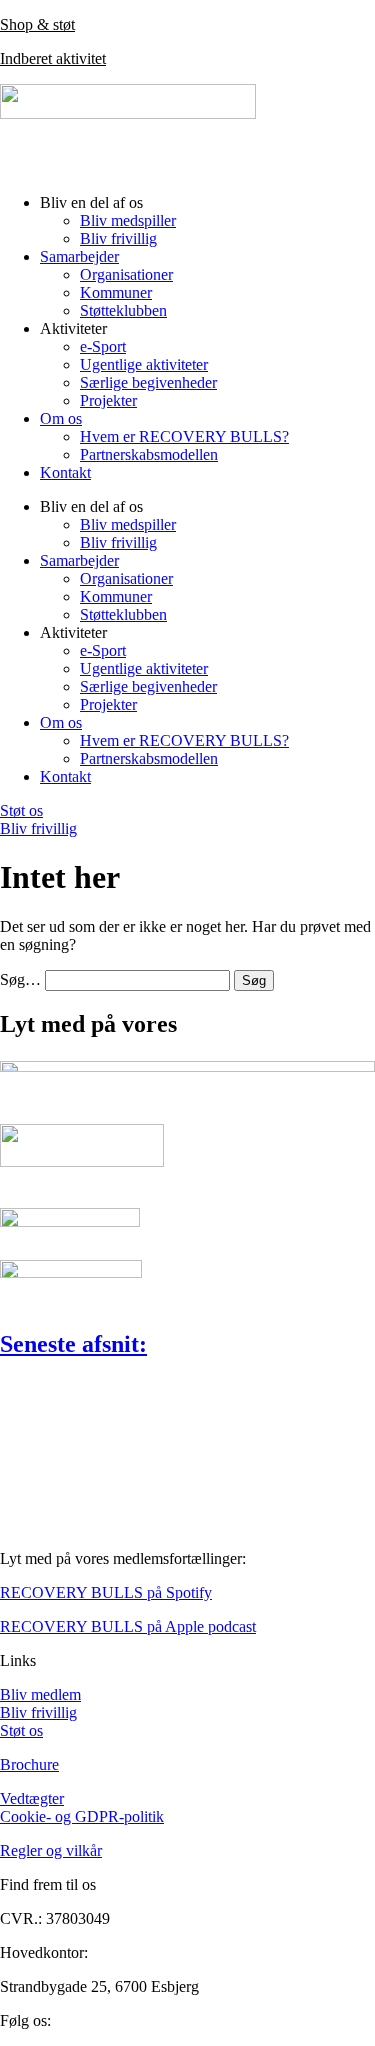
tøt (67, 24)
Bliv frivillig (118, 238)
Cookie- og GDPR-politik (82, 1816)
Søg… (20, 979)
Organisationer (126, 274)
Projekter (108, 400)
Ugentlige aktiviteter (144, 364)
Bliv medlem (40, 1694)
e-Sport (103, 346)
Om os (61, 418)
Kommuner (116, 292)
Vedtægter (32, 1798)
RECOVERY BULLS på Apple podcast (128, 1626)
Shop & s (29, 24)
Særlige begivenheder (148, 382)
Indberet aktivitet (53, 58)
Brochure (29, 1764)
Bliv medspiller (128, 220)
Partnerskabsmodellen (149, 454)
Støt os (21, 1730)
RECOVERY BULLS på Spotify (106, 1592)
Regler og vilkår (51, 1850)
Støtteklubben (123, 310)
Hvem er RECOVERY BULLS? (184, 436)
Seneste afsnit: (73, 1344)
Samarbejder (79, 256)
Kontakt (65, 472)
